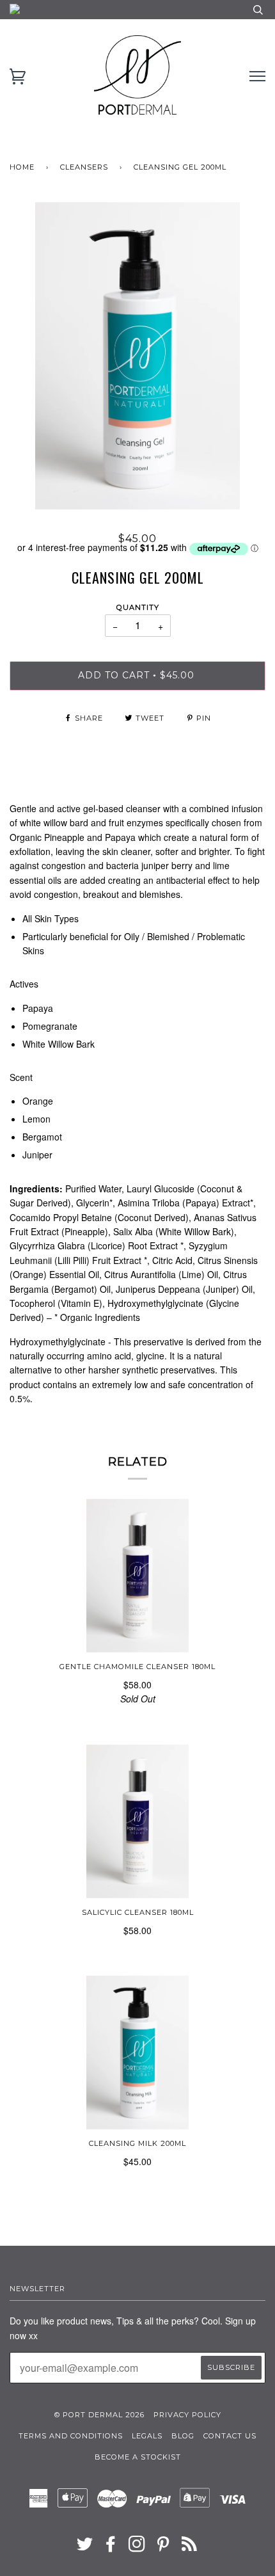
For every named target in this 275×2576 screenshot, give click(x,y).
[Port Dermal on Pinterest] (163, 2548)
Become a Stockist (138, 2457)
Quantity (138, 607)
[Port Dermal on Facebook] (111, 2548)
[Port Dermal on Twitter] (85, 2548)
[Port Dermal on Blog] (190, 2548)
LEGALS (147, 2436)
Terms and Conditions (71, 2436)
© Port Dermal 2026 (99, 2415)
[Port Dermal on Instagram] (137, 2548)
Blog (183, 2436)
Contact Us (230, 2436)
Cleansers (84, 167)
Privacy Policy (187, 2415)
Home (22, 167)
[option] (137, 356)
